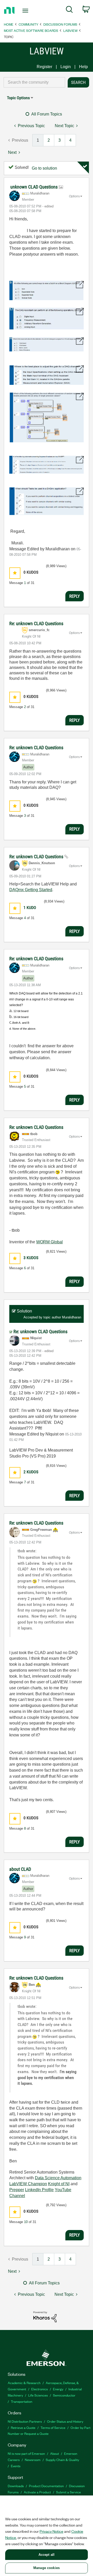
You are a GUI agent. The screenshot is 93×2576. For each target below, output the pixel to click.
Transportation (22, 2401)
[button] (15, 573)
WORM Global (49, 1242)
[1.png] (47, 290)
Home (9, 24)
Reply (75, 596)
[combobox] (34, 82)
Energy (58, 2389)
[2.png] (47, 319)
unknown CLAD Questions (34, 187)
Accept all (47, 2555)
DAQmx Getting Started (31, 890)
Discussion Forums (60, 24)
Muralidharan (72, 1317)
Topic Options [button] (18, 98)
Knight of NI (59, 2184)
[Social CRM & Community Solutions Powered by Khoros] (45, 2316)
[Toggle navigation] (26, 11)
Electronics (40, 2389)
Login (66, 67)
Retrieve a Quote (23, 2427)
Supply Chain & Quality (62, 2460)
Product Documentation (46, 2486)
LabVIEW (70, 30)
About (55, 2453)
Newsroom (33, 2460)
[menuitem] (69, 10)
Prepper (17, 2190)
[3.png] (47, 344)
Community (28, 24)
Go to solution (44, 168)
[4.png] (47, 375)
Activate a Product (37, 2492)
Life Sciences (38, 2395)
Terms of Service (53, 2427)
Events (16, 2466)
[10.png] (47, 501)
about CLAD (20, 1869)
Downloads (16, 2486)
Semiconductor (64, 2395)
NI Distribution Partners (25, 2421)
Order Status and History (65, 2421)
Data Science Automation (58, 2178)
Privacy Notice (51, 2531)
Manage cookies (47, 2568)
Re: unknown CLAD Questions (36, 623)
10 (26, 2222)
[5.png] (47, 418)
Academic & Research (24, 2383)
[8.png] (47, 465)
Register (44, 67)
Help (83, 67)
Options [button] (74, 196)
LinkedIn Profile (39, 2190)
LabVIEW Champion (28, 2184)
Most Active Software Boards (31, 30)
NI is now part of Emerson (26, 2453)
